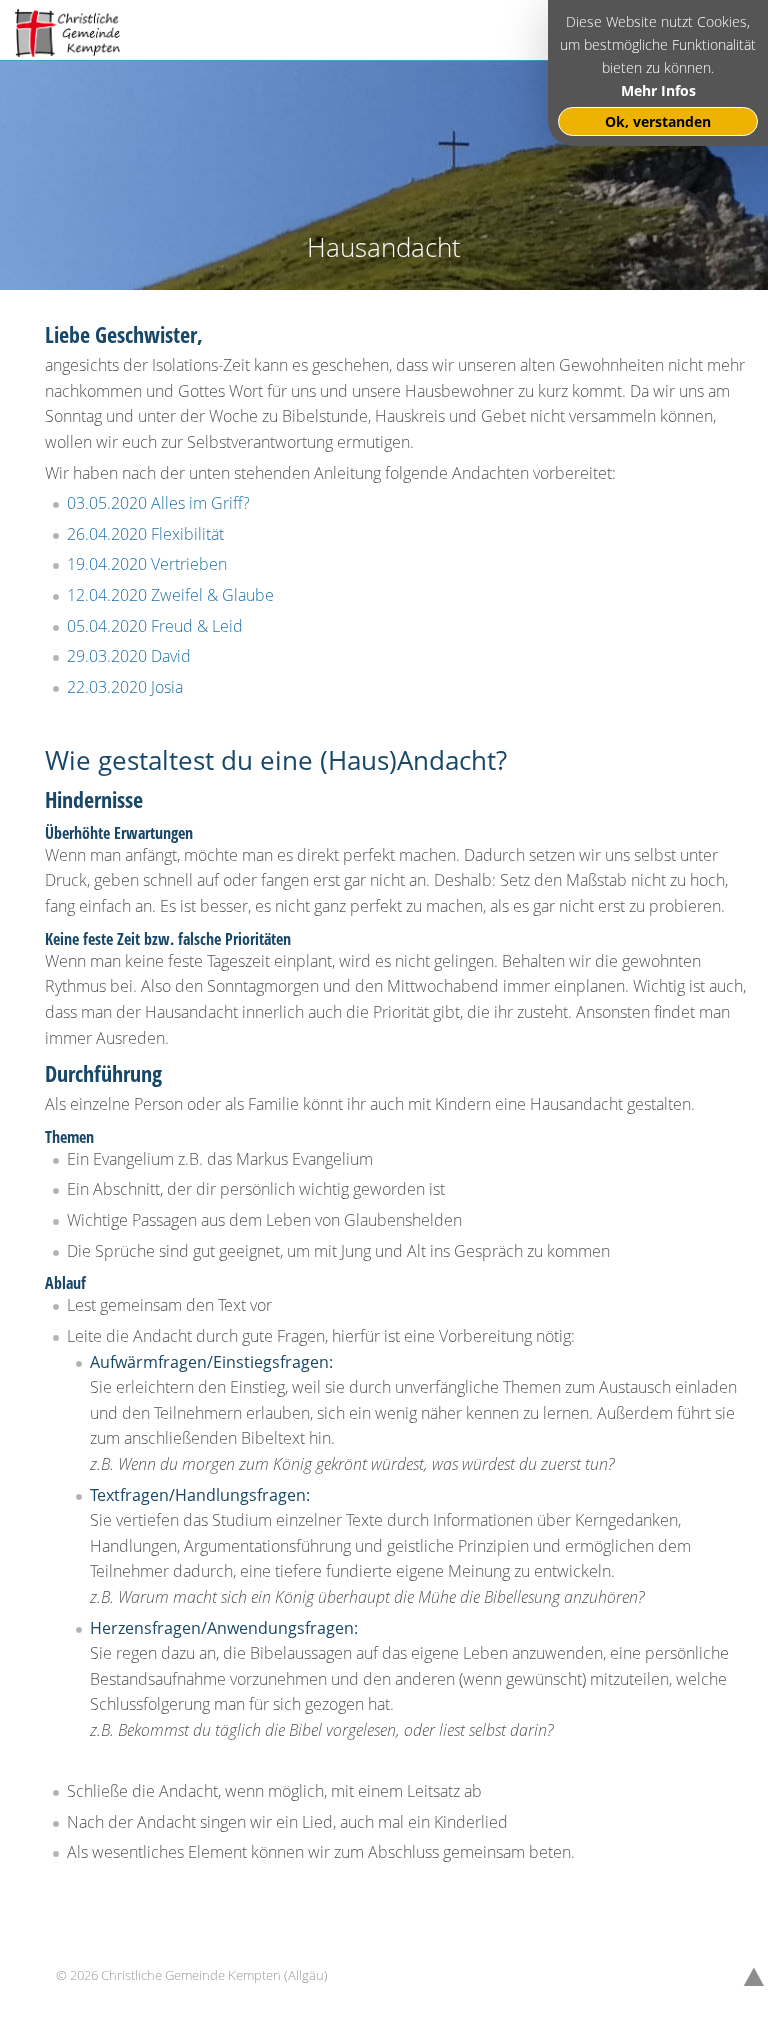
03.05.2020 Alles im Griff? (158, 503)
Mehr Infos (658, 90)
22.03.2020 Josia (125, 687)
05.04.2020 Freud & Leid (155, 626)
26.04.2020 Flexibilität (145, 534)
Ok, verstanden (658, 121)
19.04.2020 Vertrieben (147, 564)
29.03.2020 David (129, 656)
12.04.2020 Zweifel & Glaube (170, 595)
